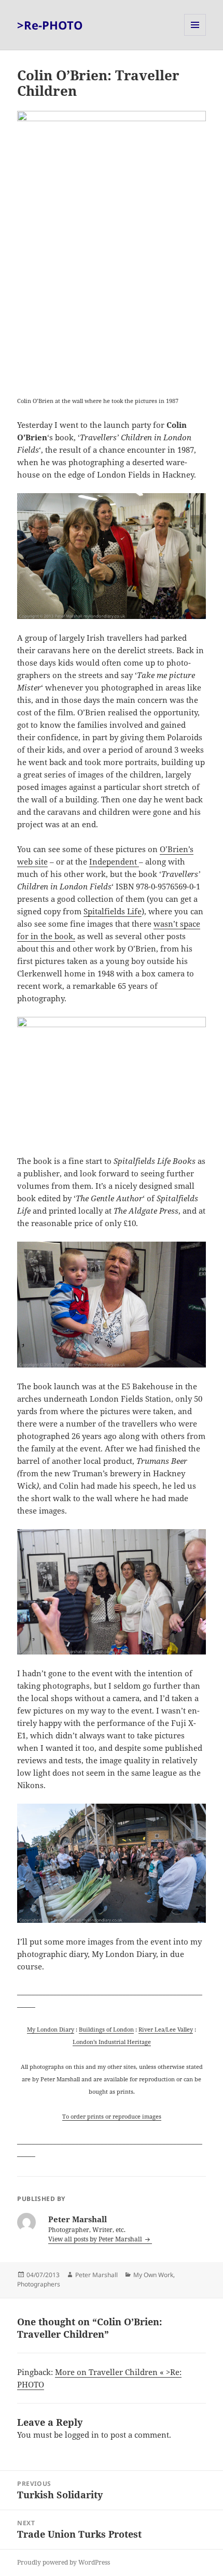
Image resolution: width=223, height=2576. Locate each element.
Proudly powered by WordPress (64, 2562)
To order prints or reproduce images (112, 2116)
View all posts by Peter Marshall (96, 2239)
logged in (82, 2435)
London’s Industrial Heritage (112, 2042)
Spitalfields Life (113, 911)
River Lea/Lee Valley (166, 2029)
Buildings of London (106, 2029)
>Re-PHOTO (50, 25)
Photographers (39, 2284)
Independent (114, 861)
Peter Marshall (96, 2275)
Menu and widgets (195, 35)
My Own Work (153, 2275)
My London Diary (51, 2029)
